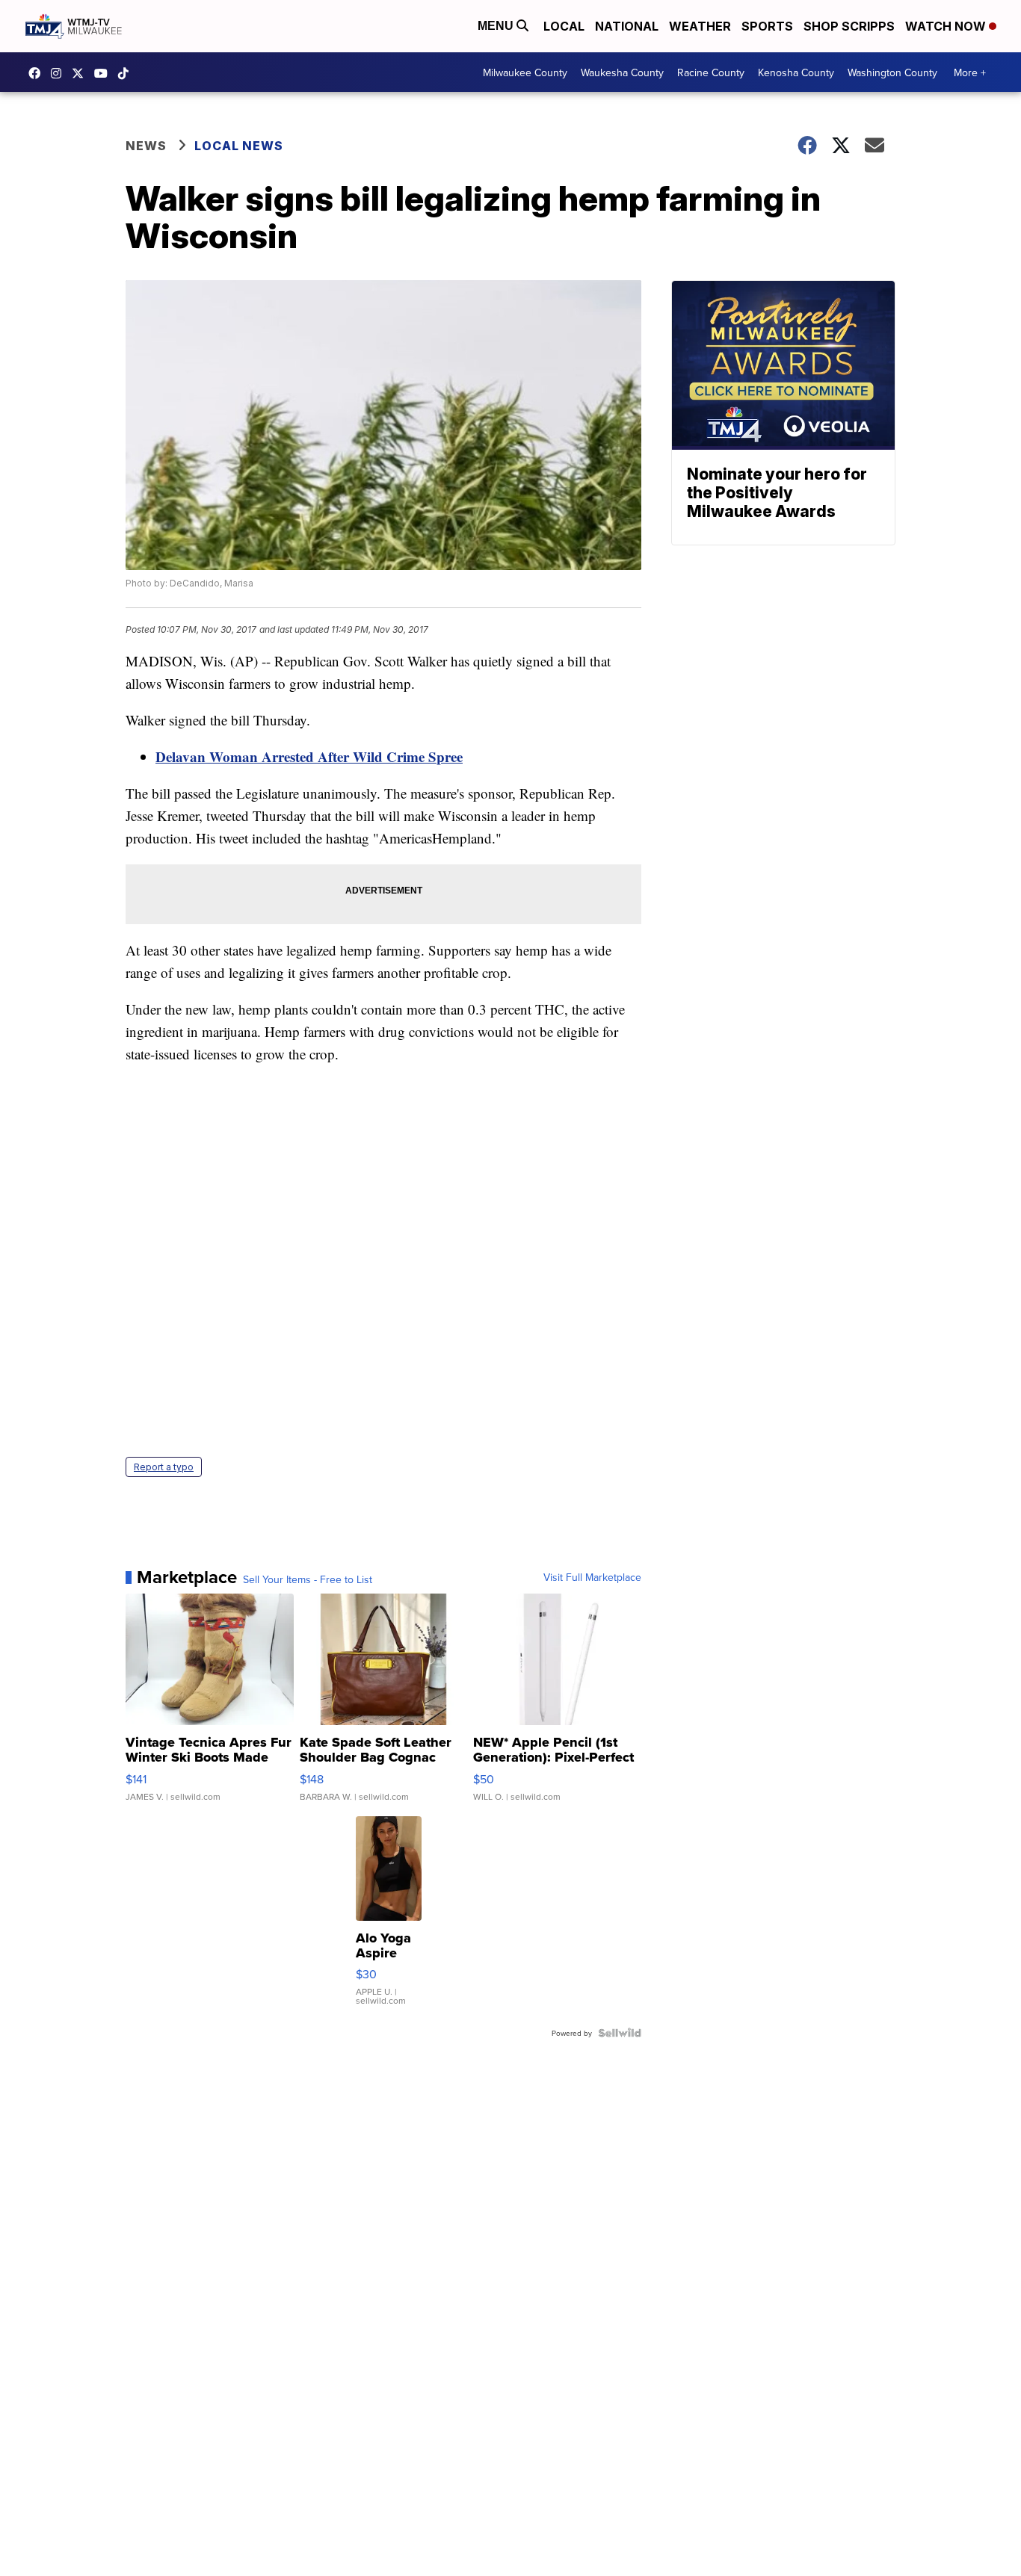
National (627, 26)
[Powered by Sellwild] (620, 2033)
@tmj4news (127, 73)
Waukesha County (622, 72)
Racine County (711, 72)
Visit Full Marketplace (592, 1577)
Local (564, 26)
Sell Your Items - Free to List (308, 1579)
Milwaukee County (525, 72)
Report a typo (164, 1467)
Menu (497, 26)
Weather (700, 26)
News (146, 146)
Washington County (892, 72)
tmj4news (60, 73)
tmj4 (38, 73)
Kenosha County (796, 72)
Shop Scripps (849, 26)
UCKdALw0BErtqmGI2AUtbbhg (105, 73)
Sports (767, 26)
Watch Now (947, 26)
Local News (239, 146)
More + (970, 72)
